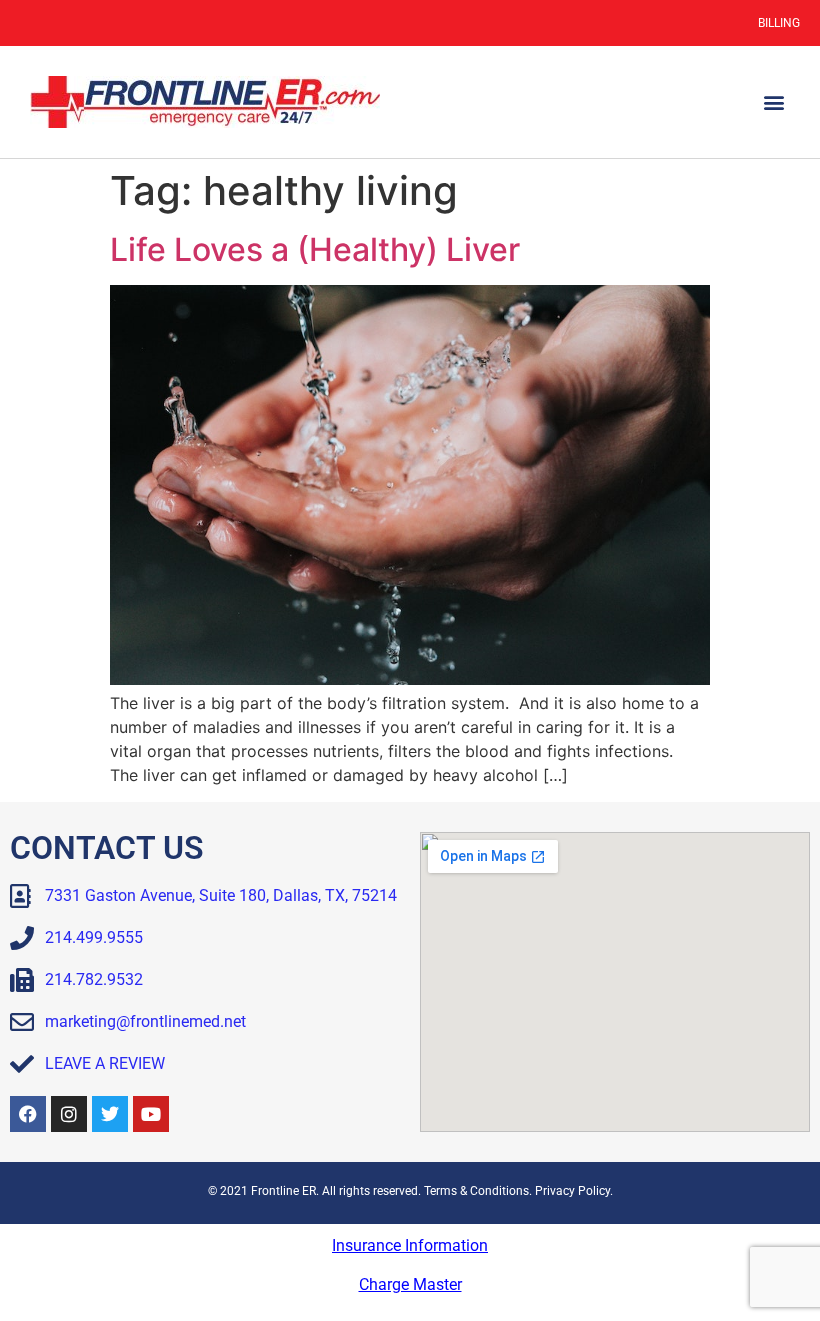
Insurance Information (410, 1245)
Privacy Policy (572, 1191)
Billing (779, 23)
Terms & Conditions (476, 1191)
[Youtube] (151, 1114)
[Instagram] (69, 1114)
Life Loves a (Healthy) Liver (315, 249)
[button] (773, 102)
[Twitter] (110, 1114)
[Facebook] (28, 1114)
